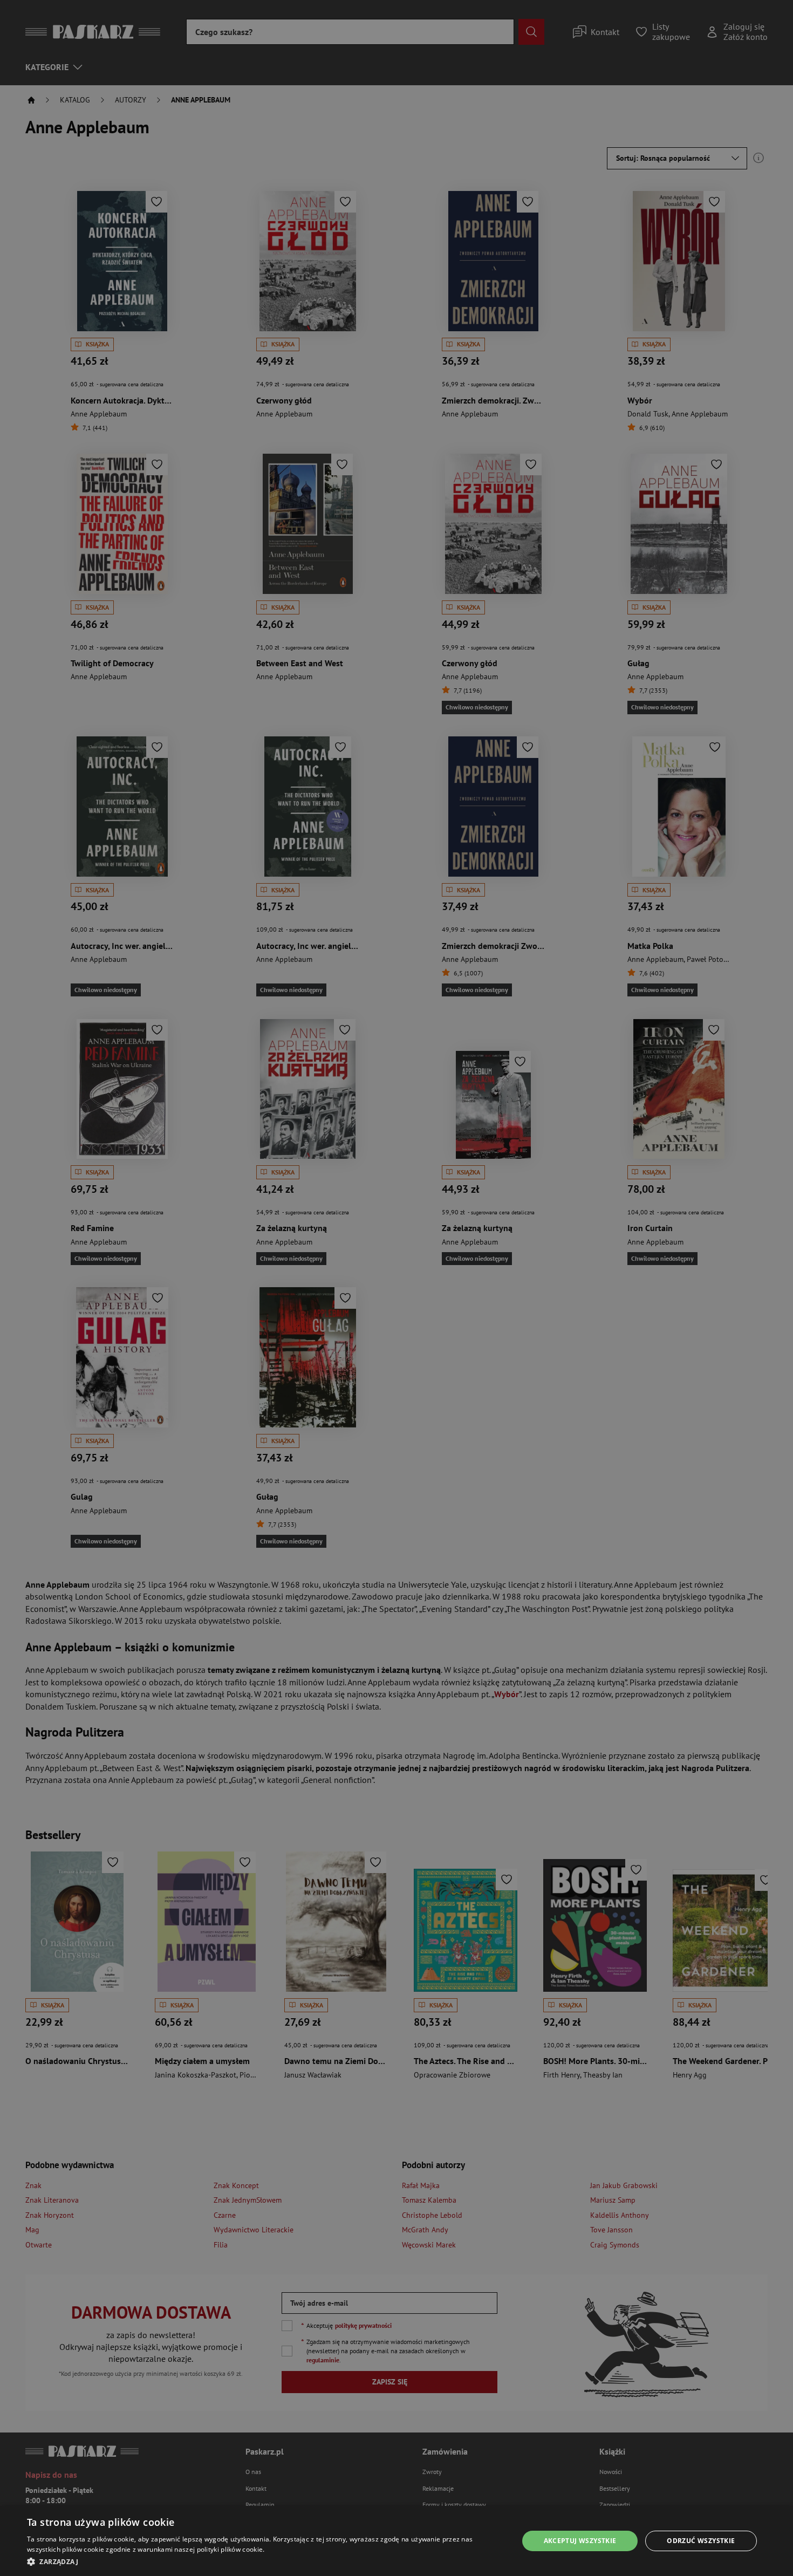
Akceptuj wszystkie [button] (580, 2541)
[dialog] (396, 2541)
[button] (265, 2561)
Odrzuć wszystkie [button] (701, 2541)
